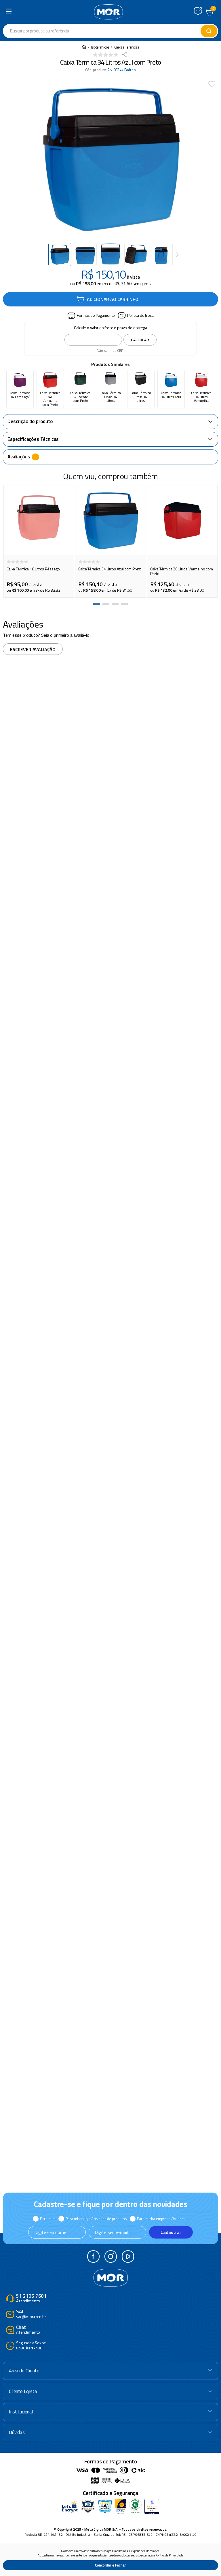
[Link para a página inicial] (84, 47)
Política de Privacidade (169, 2555)
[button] (91, 316)
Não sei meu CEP (110, 350)
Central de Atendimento (198, 11)
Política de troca (140, 315)
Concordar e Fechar (110, 2565)
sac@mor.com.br (31, 2314)
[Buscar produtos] (209, 31)
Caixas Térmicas (127, 47)
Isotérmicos (100, 47)
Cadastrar (171, 2232)
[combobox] (110, 31)
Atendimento (31, 2299)
